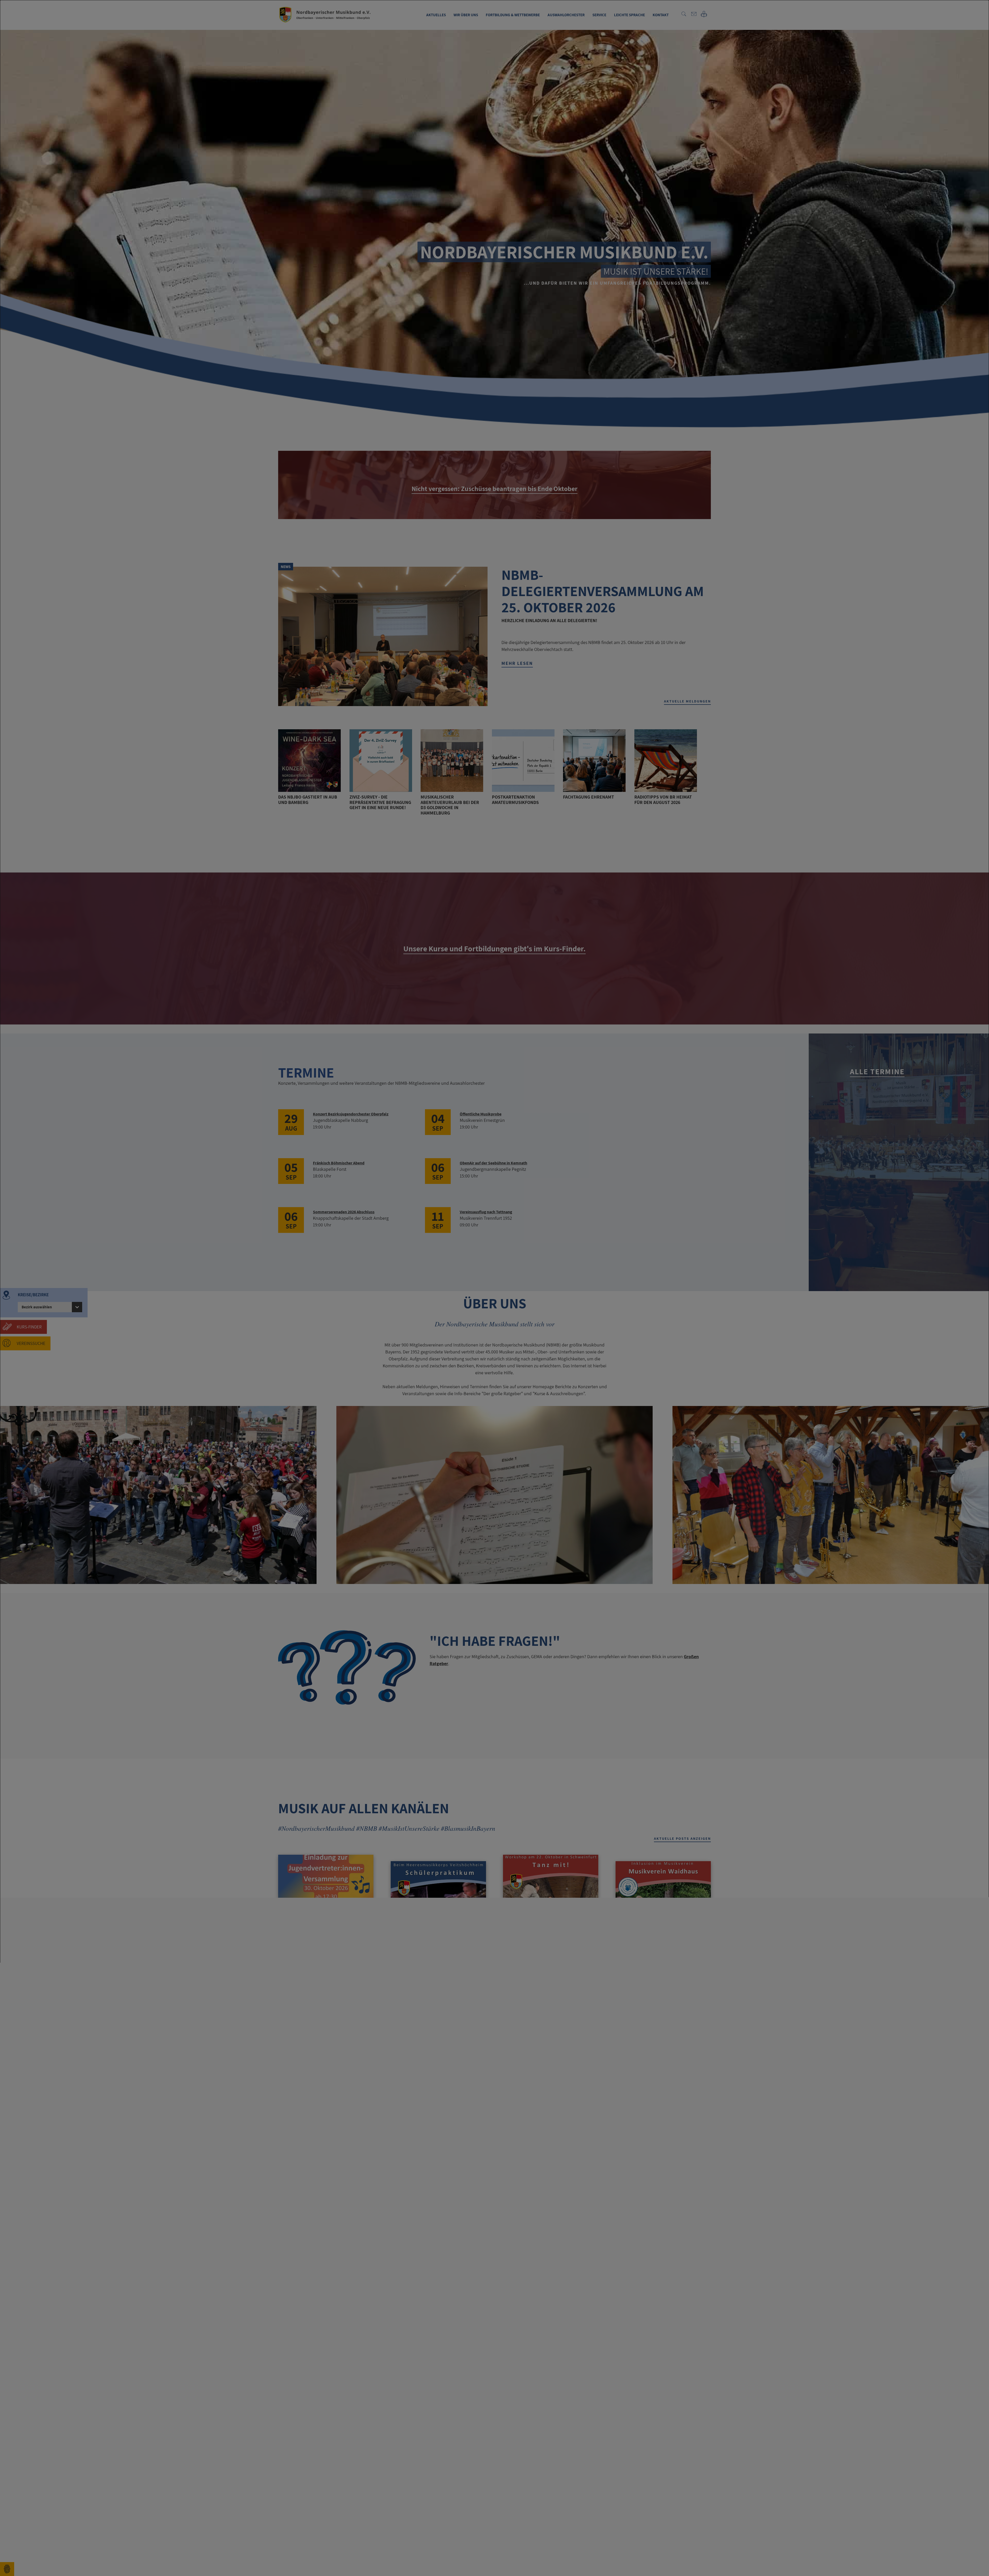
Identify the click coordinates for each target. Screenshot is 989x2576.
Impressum (22, 2564)
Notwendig (40, 2537)
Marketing (39, 2544)
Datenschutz (40, 2564)
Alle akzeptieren (945, 2556)
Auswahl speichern (885, 2556)
